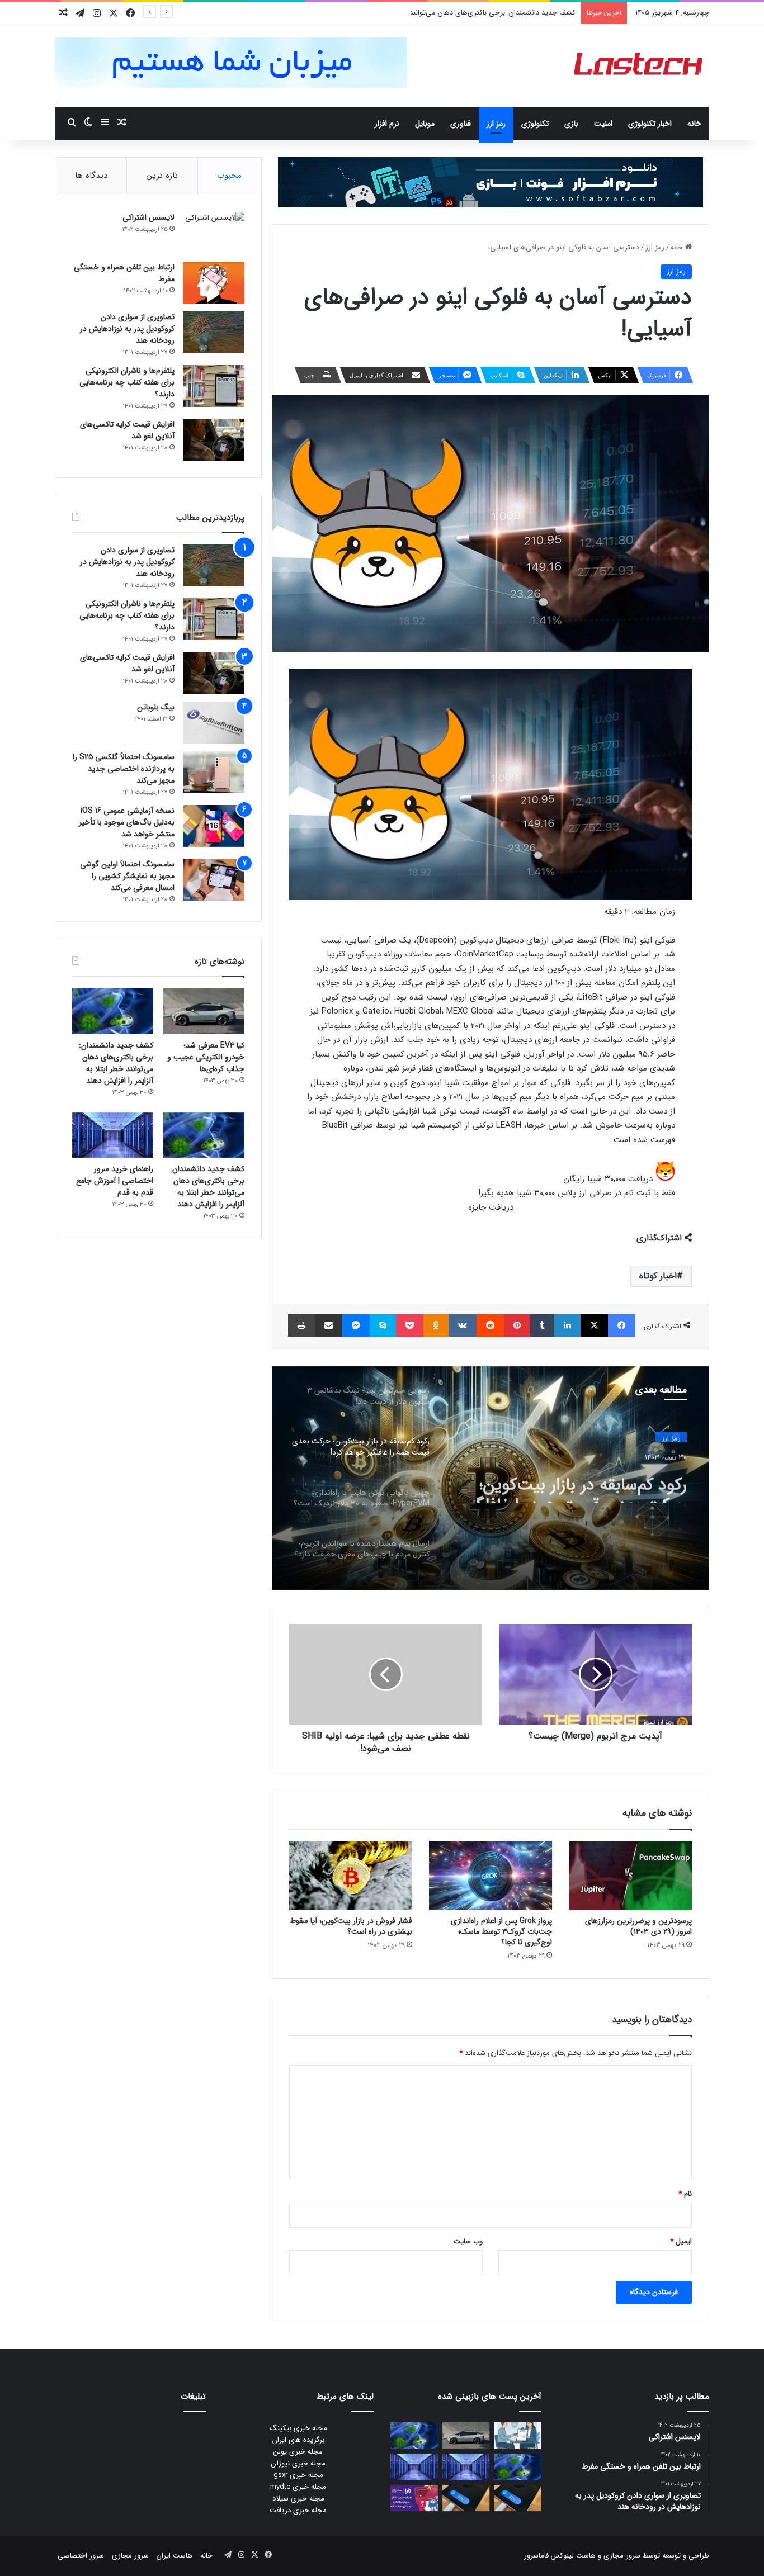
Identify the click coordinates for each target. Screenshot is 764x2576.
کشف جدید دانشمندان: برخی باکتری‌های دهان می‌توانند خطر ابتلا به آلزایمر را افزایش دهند (441, 13)
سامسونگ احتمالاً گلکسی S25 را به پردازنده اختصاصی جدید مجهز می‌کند (124, 769)
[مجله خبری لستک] (640, 67)
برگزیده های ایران (298, 2440)
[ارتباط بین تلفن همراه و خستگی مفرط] (214, 283)
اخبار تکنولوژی (650, 124)
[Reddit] (490, 1325)
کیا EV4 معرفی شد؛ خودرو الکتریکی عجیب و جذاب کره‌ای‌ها (206, 1057)
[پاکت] (409, 1325)
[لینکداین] (567, 1325)
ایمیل (681, 2241)
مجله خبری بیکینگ (298, 2428)
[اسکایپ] (383, 1325)
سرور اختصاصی (81, 2556)
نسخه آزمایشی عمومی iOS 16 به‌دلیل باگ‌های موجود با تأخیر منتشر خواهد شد (127, 822)
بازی (571, 124)
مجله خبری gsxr (298, 2475)
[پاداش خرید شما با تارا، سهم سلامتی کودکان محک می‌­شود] (414, 2498)
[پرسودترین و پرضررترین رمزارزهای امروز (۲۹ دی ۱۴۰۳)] (630, 1876)
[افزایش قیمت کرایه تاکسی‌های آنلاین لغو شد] (214, 440)
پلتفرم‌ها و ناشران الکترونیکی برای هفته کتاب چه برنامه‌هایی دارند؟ (127, 382)
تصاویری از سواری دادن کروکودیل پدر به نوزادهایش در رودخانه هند (127, 329)
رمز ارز (496, 124)
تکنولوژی (535, 124)
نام (685, 2194)
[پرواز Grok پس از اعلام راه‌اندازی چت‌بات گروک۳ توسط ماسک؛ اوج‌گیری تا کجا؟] (491, 1876)
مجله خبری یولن (298, 2452)
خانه (694, 124)
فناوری (461, 124)
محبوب (229, 176)
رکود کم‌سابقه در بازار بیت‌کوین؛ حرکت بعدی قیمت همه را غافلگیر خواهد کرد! (575, 1483)
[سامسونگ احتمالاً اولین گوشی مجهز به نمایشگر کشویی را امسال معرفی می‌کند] (214, 880)
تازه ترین (162, 176)
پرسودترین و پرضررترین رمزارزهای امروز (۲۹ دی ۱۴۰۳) (638, 1926)
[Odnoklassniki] (436, 1325)
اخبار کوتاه (658, 1276)
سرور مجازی (622, 2556)
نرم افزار (387, 124)
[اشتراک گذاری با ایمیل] (329, 1325)
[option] (491, 1478)
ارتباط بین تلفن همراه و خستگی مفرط (124, 273)
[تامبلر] (542, 1325)
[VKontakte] (463, 1325)
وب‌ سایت (468, 2241)
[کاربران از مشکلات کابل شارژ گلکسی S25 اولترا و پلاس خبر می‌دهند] (518, 2498)
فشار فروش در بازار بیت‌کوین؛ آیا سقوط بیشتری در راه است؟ (351, 1926)
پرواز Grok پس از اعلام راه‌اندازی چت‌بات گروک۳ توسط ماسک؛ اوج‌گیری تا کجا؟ (501, 1931)
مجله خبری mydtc (298, 2487)
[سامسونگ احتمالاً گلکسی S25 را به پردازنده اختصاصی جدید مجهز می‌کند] (214, 772)
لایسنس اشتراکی (148, 217)
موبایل (425, 124)
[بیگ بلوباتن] (214, 723)
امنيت (603, 124)
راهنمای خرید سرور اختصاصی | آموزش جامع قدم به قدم (115, 1181)
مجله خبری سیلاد (298, 2499)
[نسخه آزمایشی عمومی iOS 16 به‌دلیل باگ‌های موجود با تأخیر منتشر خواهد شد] (214, 826)
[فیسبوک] (622, 1325)
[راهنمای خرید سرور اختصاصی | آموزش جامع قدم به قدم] (113, 1135)
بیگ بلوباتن (156, 707)
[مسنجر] (356, 1325)
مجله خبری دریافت (298, 2510)
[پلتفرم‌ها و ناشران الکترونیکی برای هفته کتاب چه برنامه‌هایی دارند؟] (214, 386)
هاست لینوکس (572, 2556)
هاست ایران (175, 2556)
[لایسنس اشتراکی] (214, 233)
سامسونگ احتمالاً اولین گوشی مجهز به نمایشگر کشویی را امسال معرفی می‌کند (127, 876)
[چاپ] (301, 1325)
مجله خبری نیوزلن (298, 2463)
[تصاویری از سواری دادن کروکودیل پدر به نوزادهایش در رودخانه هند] (214, 332)
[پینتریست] (517, 1325)
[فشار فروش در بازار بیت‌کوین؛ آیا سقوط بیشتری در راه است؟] (351, 1876)
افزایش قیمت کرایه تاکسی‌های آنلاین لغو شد (127, 430)
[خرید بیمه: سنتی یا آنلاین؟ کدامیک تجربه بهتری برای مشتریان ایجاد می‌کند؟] (518, 2436)
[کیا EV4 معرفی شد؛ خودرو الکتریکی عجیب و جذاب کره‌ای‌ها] (204, 1011)
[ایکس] (594, 1325)
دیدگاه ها (91, 176)
